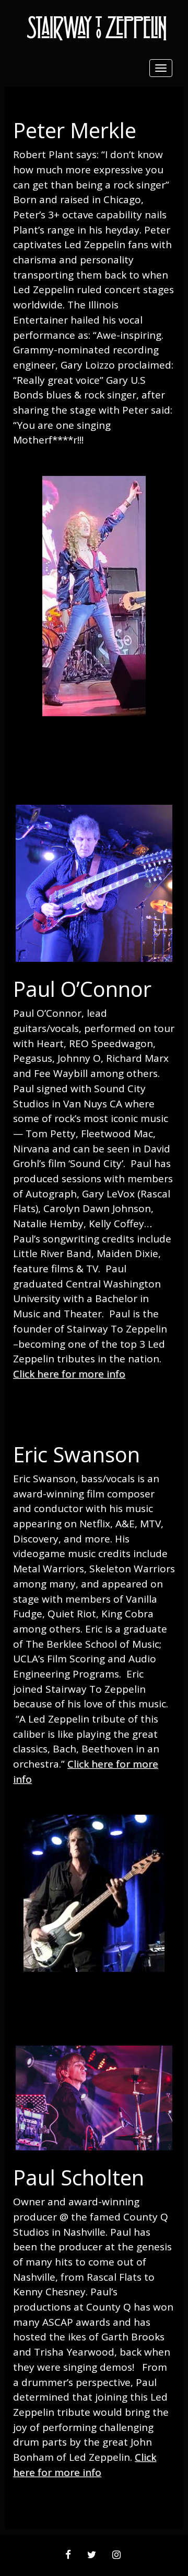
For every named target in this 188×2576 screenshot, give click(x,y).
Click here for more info (69, 1374)
